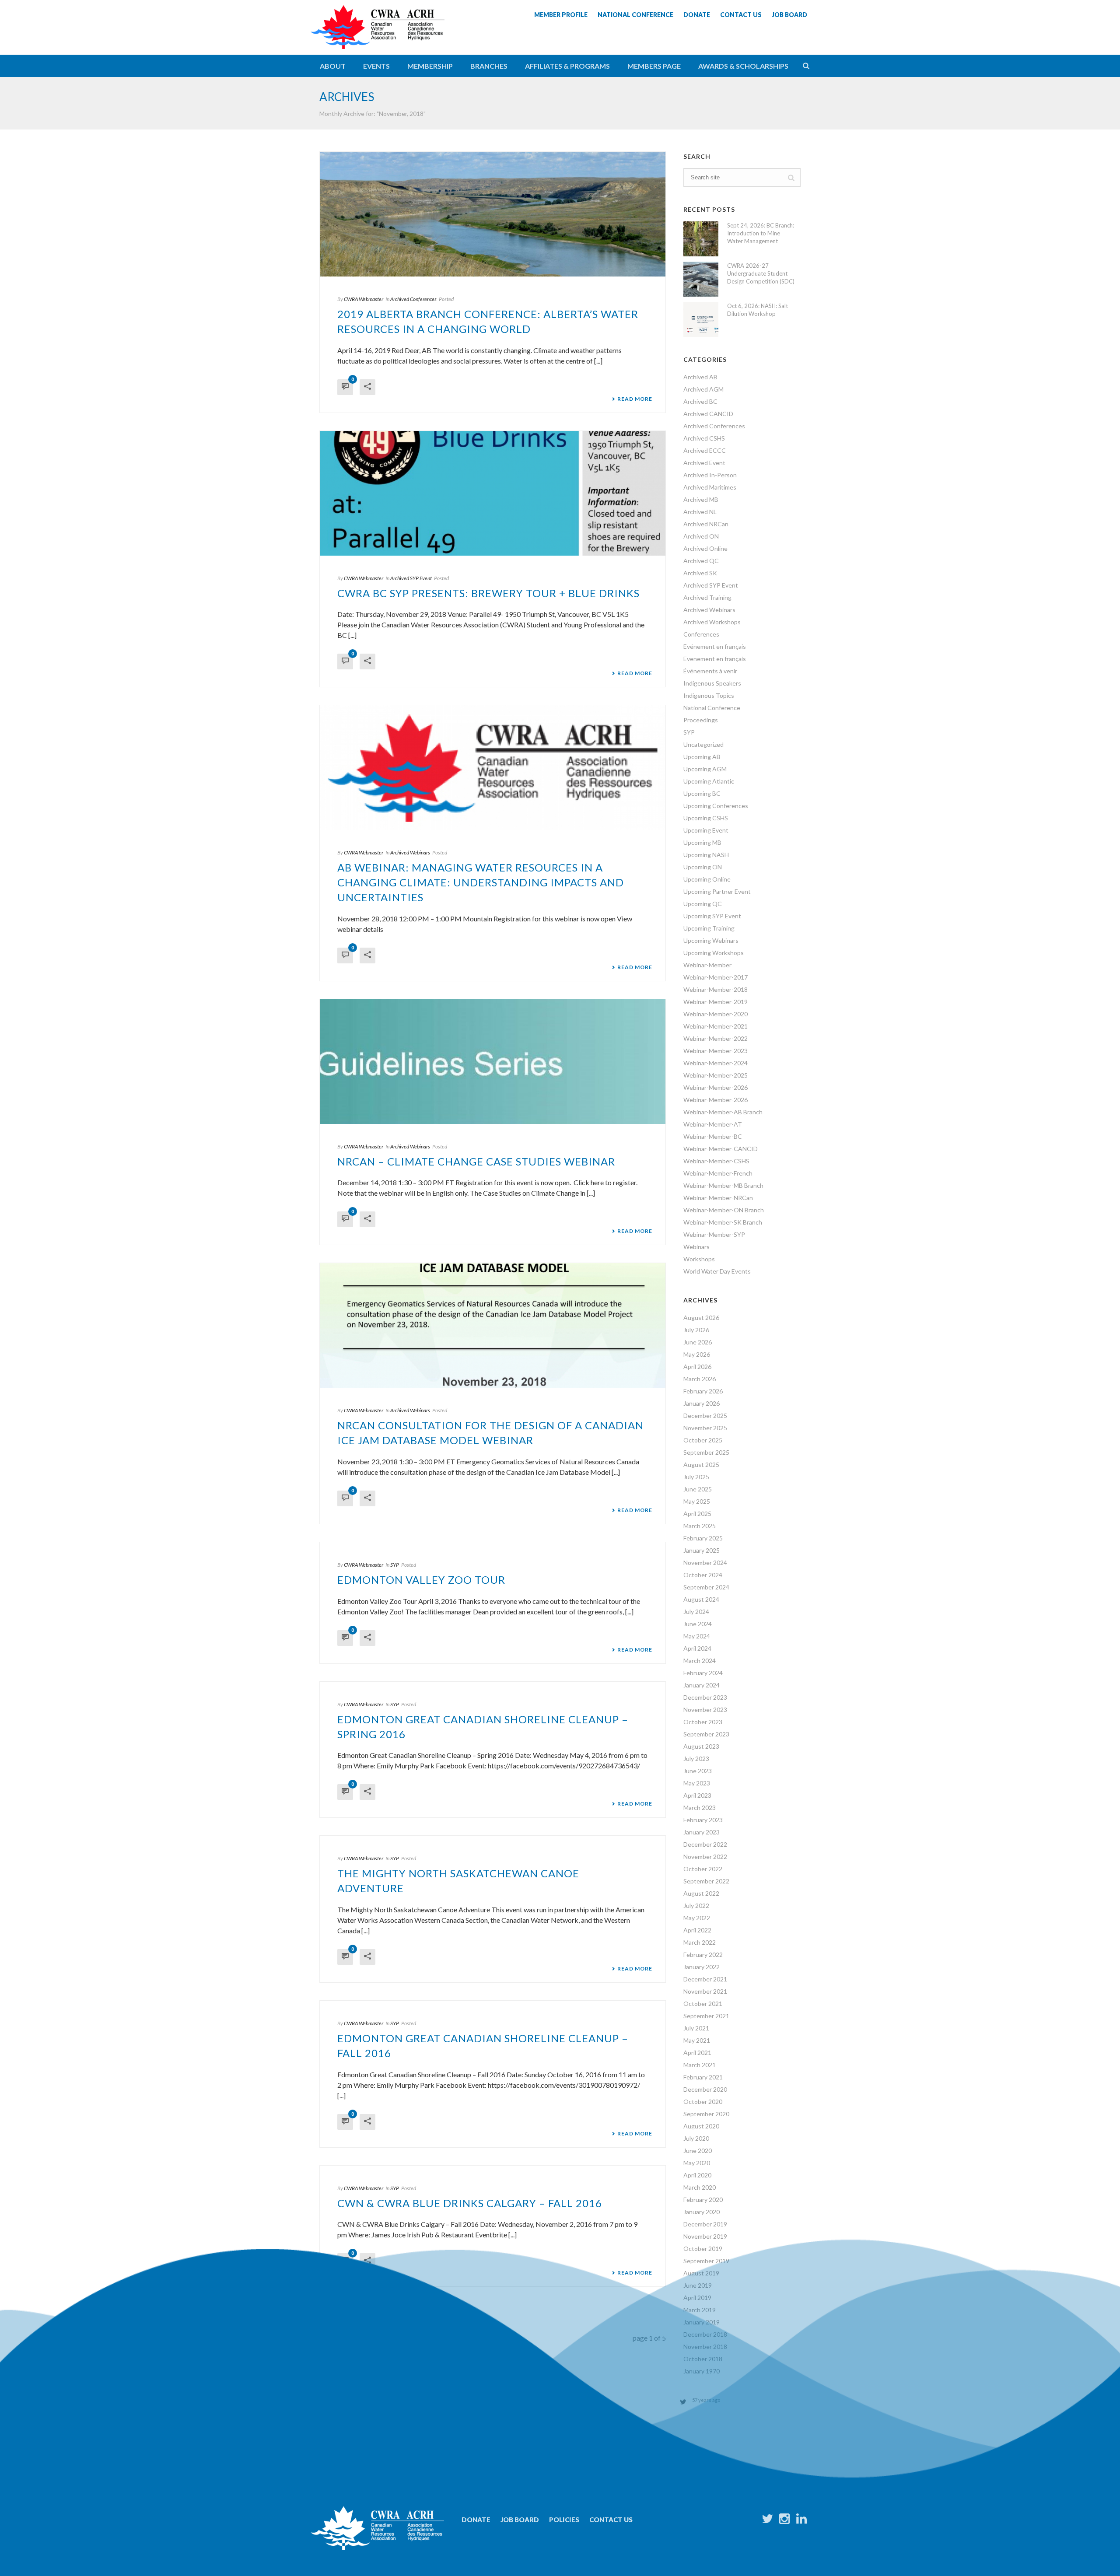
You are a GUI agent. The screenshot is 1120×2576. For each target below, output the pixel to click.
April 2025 (697, 1514)
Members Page (654, 66)
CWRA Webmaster (364, 299)
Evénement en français (715, 646)
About (333, 66)
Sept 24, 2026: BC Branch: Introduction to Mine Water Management (761, 233)
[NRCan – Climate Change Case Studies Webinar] (493, 1062)
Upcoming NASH (706, 855)
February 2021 (703, 2077)
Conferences (701, 634)
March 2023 (700, 1808)
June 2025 (698, 1489)
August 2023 (701, 1746)
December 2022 (705, 1844)
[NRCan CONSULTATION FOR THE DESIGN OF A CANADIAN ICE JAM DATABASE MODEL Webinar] (493, 1325)
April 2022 (697, 1930)
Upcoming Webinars (711, 940)
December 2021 (705, 1979)
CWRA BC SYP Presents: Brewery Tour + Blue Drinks (488, 593)
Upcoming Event (706, 830)
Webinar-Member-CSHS (716, 1161)
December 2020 (705, 2089)
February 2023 (703, 1820)
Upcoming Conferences (716, 806)
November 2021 (705, 1991)
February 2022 (703, 1955)
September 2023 (706, 1734)
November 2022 (705, 1857)
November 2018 (705, 2347)
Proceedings (701, 720)
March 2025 (700, 1526)
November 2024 (705, 1563)
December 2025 (705, 1416)
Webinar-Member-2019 (716, 1002)
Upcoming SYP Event (712, 916)
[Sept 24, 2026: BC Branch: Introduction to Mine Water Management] (701, 239)
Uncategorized (703, 744)
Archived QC (701, 561)
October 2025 (703, 1440)
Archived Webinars (410, 852)
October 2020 (703, 2102)
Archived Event (704, 463)
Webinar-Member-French (718, 1173)
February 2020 (703, 2200)
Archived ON (701, 536)
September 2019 (706, 2261)
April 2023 (697, 1795)
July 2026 (696, 1330)
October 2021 (703, 2004)
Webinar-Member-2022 (716, 1038)
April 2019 (697, 2298)
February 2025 (703, 1538)
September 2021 (706, 2016)
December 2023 (705, 1697)
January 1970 (702, 2371)
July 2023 (696, 1759)
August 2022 (701, 1893)
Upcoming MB (702, 842)
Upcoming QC (703, 904)
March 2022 (700, 1942)
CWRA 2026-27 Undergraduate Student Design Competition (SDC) (761, 273)
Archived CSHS (704, 438)
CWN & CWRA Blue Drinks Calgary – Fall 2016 (470, 2203)
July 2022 (696, 1906)
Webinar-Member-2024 (716, 1063)
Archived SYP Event (411, 578)
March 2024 (700, 1661)
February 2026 (703, 1391)
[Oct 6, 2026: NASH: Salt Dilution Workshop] (701, 319)
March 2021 (700, 2065)
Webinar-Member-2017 (716, 977)
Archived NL (700, 512)
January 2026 (702, 1403)
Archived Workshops (712, 622)
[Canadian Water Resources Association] (378, 35)
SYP (395, 1565)
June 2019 (698, 2285)
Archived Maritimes (710, 487)
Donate (476, 2520)
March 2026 (700, 1379)
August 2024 (701, 1599)
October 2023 (703, 1722)
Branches (489, 66)
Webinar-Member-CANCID (721, 1149)
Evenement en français (715, 659)
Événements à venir (710, 671)
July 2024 (696, 1612)
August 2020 (701, 2126)
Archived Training (707, 597)
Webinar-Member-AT (713, 1124)
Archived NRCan (706, 524)
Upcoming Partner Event (717, 891)
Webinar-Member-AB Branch (723, 1112)
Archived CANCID (708, 414)
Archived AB (700, 377)
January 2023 (702, 1832)
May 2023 (697, 1783)
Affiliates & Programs (567, 66)
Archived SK (700, 573)
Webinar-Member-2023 (716, 1051)
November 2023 (705, 1710)
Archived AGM (703, 389)
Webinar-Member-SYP (714, 1234)
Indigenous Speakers (712, 683)
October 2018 (703, 2359)
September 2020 (706, 2114)
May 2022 (697, 1918)
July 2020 (696, 2138)
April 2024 (697, 1648)
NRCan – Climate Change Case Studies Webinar (476, 1161)
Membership (430, 66)
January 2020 (702, 2212)
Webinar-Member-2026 (716, 1087)
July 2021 (696, 2028)
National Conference (712, 708)
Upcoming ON (703, 867)
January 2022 (702, 1967)
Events (376, 66)
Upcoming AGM (705, 769)
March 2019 (700, 2310)
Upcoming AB (702, 757)
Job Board (520, 2520)
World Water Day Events (717, 1271)
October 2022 (703, 1869)
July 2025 (696, 1477)
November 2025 (705, 1428)
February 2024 (703, 1673)
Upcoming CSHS (706, 818)
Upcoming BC (702, 793)
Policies (564, 2520)
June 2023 (698, 1771)
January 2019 (702, 2322)
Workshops (699, 1259)
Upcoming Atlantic (709, 781)
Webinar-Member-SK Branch (723, 1222)
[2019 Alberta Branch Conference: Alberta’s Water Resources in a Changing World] (493, 214)
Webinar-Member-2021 (716, 1026)
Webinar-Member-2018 (716, 989)
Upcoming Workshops (714, 953)
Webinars (696, 1247)
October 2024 (703, 1575)
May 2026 (697, 1354)
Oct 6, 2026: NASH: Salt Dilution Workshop (758, 310)
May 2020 (697, 2163)
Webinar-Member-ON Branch (724, 1210)
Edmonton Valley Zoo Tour (421, 1580)
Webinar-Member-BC (713, 1136)
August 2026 (701, 1318)
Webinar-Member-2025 (716, 1075)
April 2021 (697, 2053)
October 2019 (703, 2249)
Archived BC (700, 401)
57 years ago (706, 2400)
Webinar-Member (707, 965)
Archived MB (701, 499)
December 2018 (705, 2334)
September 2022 (706, 1881)
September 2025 (706, 1452)
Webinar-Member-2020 (716, 1014)
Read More (635, 399)
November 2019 (705, 2236)
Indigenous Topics (709, 695)
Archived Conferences (413, 299)
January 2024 (702, 1685)
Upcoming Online (707, 879)
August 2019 (701, 2273)
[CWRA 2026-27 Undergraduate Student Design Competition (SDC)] (701, 279)
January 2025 (702, 1550)
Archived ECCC (705, 450)
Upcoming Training (709, 928)
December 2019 (705, 2224)
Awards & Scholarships (743, 66)
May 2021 (697, 2040)
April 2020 (697, 2175)
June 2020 (698, 2151)
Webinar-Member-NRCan (718, 1198)
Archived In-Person (710, 475)
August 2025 (701, 1465)
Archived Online (705, 548)
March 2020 (700, 2187)
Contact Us (611, 2520)
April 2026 (697, 1367)
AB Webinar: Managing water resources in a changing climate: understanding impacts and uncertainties (481, 882)
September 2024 (706, 1587)
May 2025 (697, 1501)
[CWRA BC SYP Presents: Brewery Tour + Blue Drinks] (493, 493)
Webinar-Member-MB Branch (723, 1185)
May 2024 (697, 1636)
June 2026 (698, 1342)
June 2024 (698, 1624)
